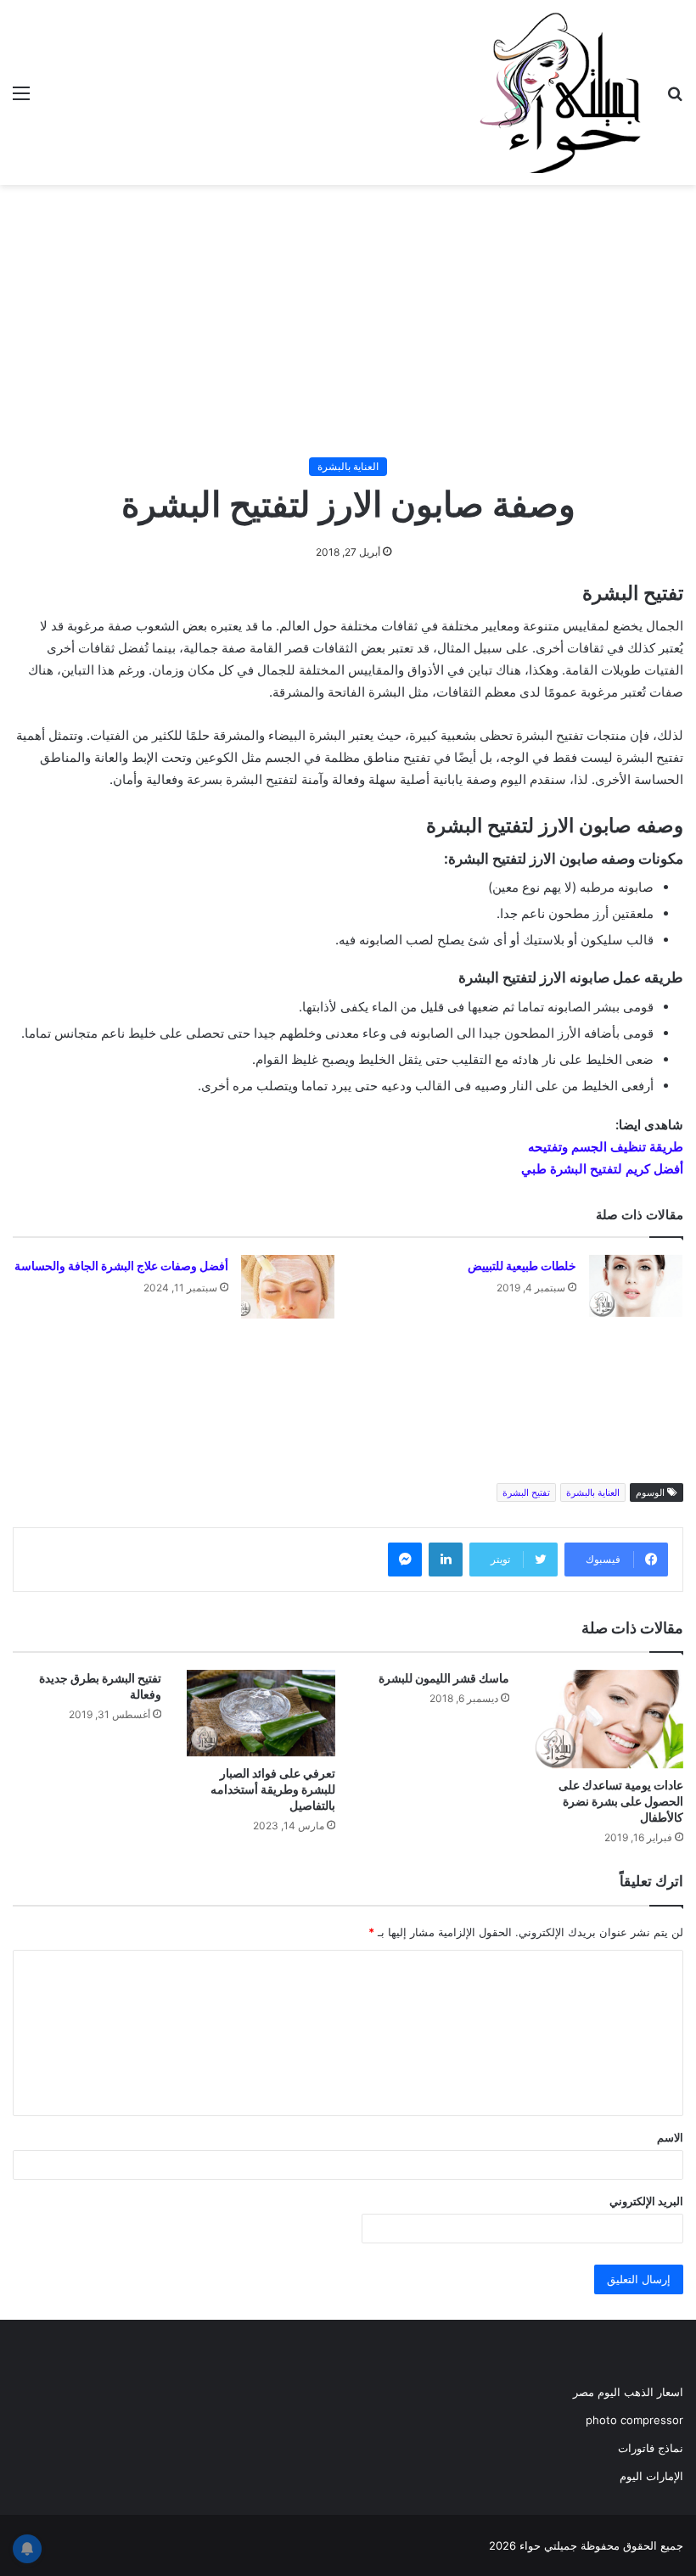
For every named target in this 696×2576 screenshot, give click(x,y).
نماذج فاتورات (651, 2448)
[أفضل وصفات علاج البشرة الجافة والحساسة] (288, 1287)
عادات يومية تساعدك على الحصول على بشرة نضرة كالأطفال (621, 1801)
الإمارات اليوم (651, 2476)
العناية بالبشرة (348, 466)
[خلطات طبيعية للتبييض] (636, 1286)
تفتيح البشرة (526, 1492)
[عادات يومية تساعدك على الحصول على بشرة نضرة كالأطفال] (609, 1719)
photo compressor (634, 2420)
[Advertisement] (348, 321)
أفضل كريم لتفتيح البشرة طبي (602, 1169)
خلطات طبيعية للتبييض (522, 1266)
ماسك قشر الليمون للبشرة (444, 1678)
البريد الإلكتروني (646, 2201)
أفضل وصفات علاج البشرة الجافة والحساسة (121, 1266)
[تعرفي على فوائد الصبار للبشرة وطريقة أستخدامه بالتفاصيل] (261, 1713)
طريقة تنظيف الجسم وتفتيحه (606, 1147)
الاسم (670, 2137)
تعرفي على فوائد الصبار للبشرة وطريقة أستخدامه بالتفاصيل (273, 1789)
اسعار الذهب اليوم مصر (628, 2392)
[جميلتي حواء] (560, 92)
